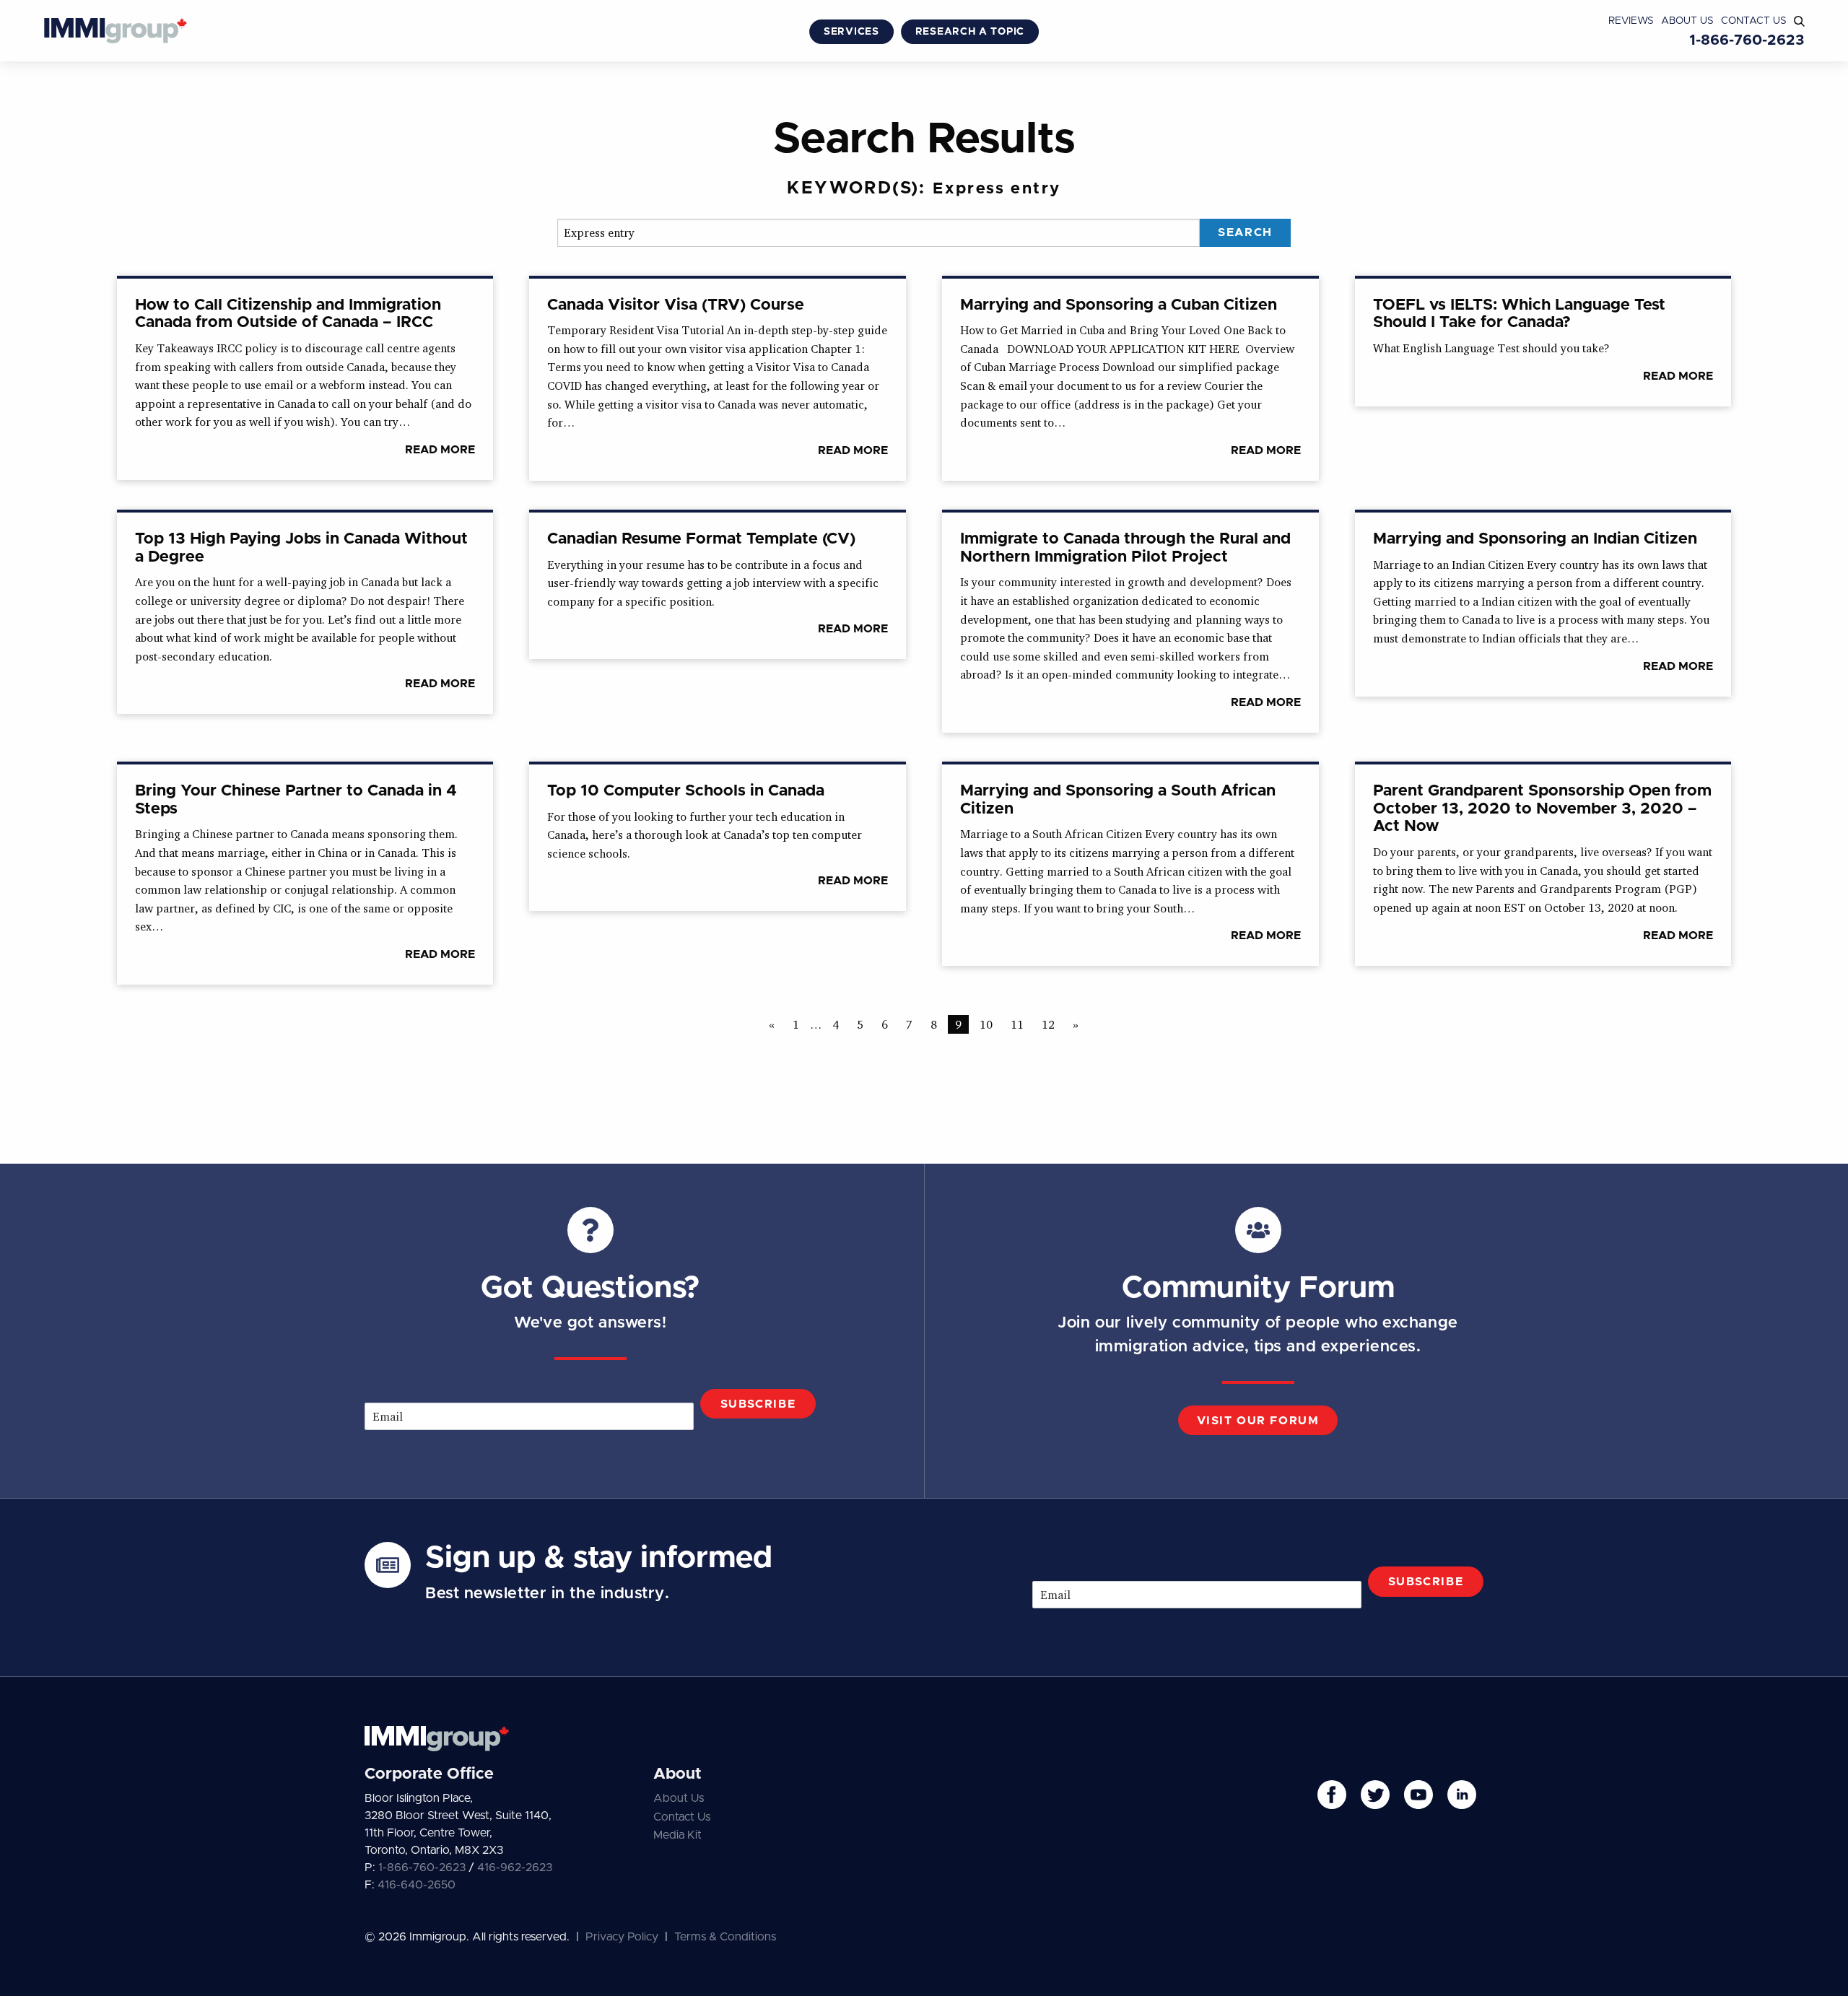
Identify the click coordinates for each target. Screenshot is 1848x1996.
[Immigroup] (115, 32)
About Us (1687, 21)
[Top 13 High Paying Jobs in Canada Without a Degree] (305, 613)
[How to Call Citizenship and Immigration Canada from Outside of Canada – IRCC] (305, 379)
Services (851, 32)
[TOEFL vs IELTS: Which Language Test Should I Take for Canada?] (1543, 343)
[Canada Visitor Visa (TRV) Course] (718, 380)
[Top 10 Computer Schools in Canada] (718, 838)
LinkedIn (1462, 1795)
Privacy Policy (622, 1937)
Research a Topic (970, 32)
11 (1017, 1024)
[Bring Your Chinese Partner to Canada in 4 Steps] (305, 875)
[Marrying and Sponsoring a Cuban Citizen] (1130, 380)
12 (1048, 1024)
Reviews (1631, 21)
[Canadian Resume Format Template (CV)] (718, 586)
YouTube (1418, 1795)
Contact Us (1754, 21)
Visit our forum (1258, 1421)
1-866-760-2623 (1747, 40)
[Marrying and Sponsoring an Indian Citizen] (1543, 605)
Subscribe (758, 1404)
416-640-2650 (417, 1885)
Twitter (1375, 1795)
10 (986, 1024)
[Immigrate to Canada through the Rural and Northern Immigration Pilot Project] (1130, 623)
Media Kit (677, 1835)
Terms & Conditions (725, 1937)
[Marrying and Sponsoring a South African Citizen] (1130, 865)
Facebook (1332, 1795)
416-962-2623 (515, 1868)
